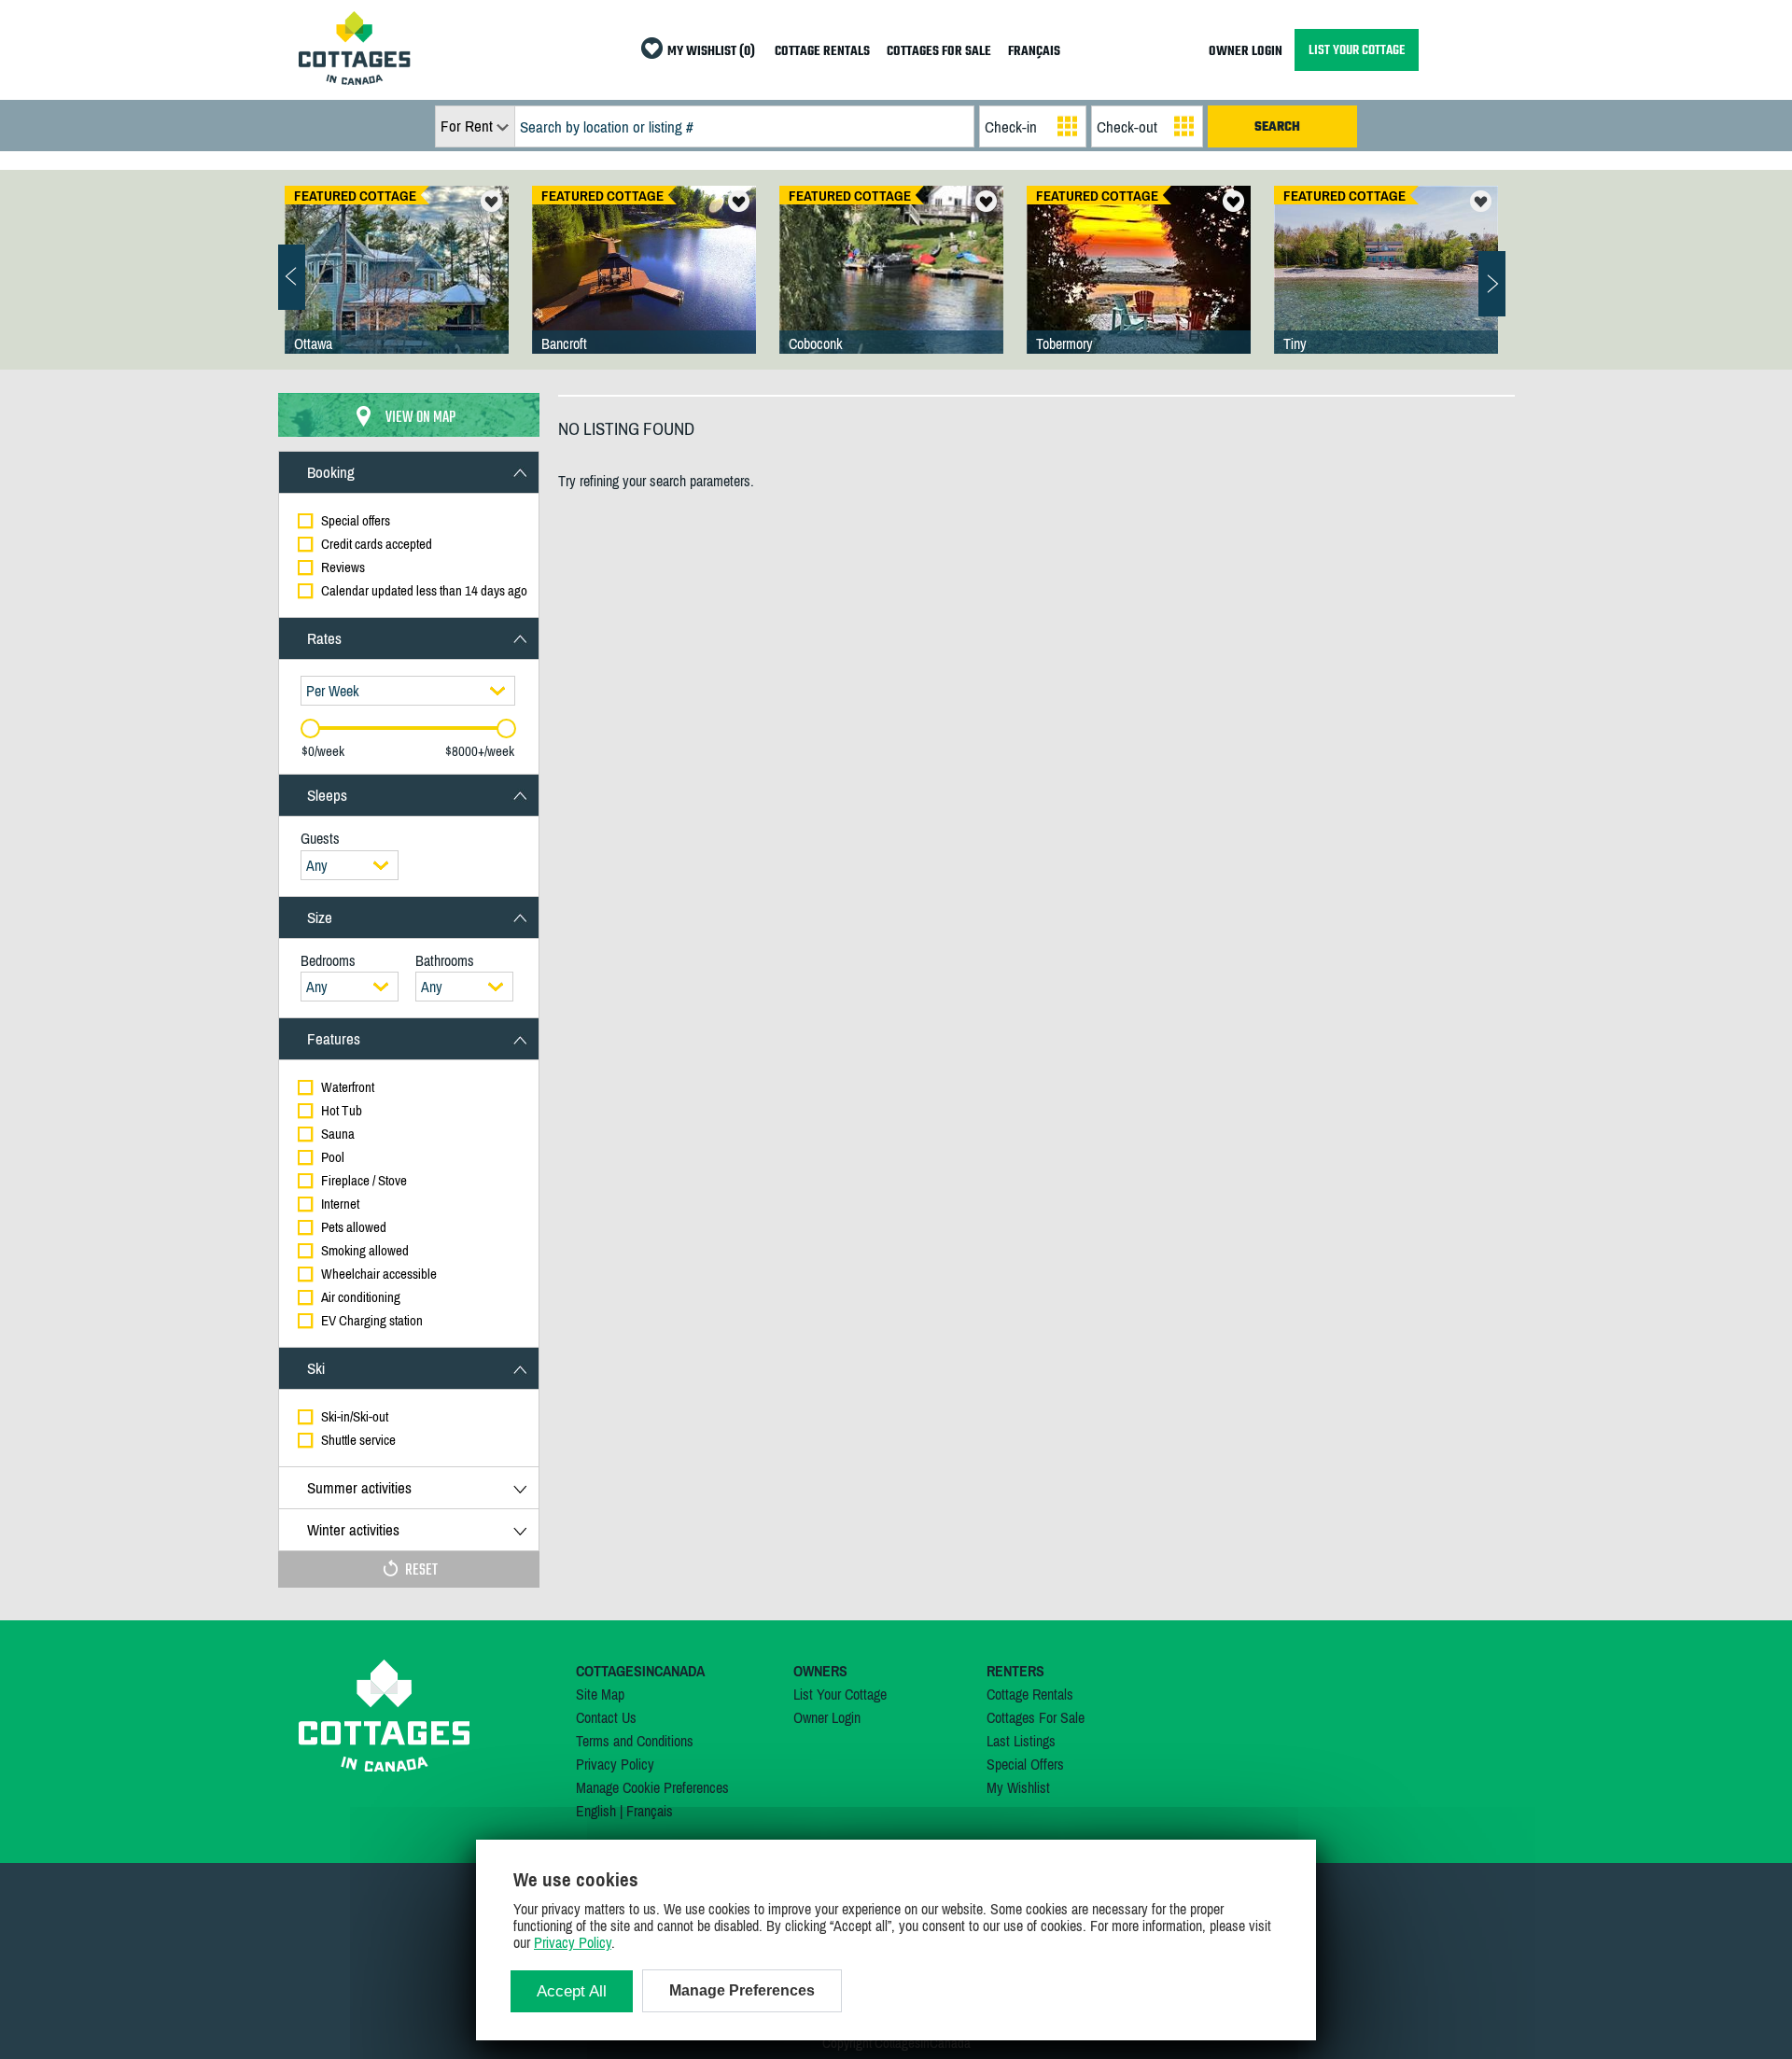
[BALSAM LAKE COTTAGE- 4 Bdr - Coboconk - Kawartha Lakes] (891, 288)
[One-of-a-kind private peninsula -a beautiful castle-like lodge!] (397, 288)
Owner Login (827, 1717)
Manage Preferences (742, 1990)
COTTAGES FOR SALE (939, 52)
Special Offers (1025, 1764)
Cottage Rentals (1030, 1694)
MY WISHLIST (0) (711, 52)
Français (650, 1811)
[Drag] (310, 728)
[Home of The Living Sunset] (1139, 288)
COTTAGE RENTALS (822, 52)
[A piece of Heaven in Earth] (1386, 288)
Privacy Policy (615, 1764)
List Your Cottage (840, 1694)
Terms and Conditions (635, 1741)
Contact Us (606, 1717)
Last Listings (1021, 1741)
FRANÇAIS (1034, 52)
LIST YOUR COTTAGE (1357, 50)
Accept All (572, 1991)
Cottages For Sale (1036, 1717)
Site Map (600, 1694)
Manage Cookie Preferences (652, 1787)
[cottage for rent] (355, 79)
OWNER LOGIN (1246, 52)
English (596, 1811)
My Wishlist (1018, 1787)
